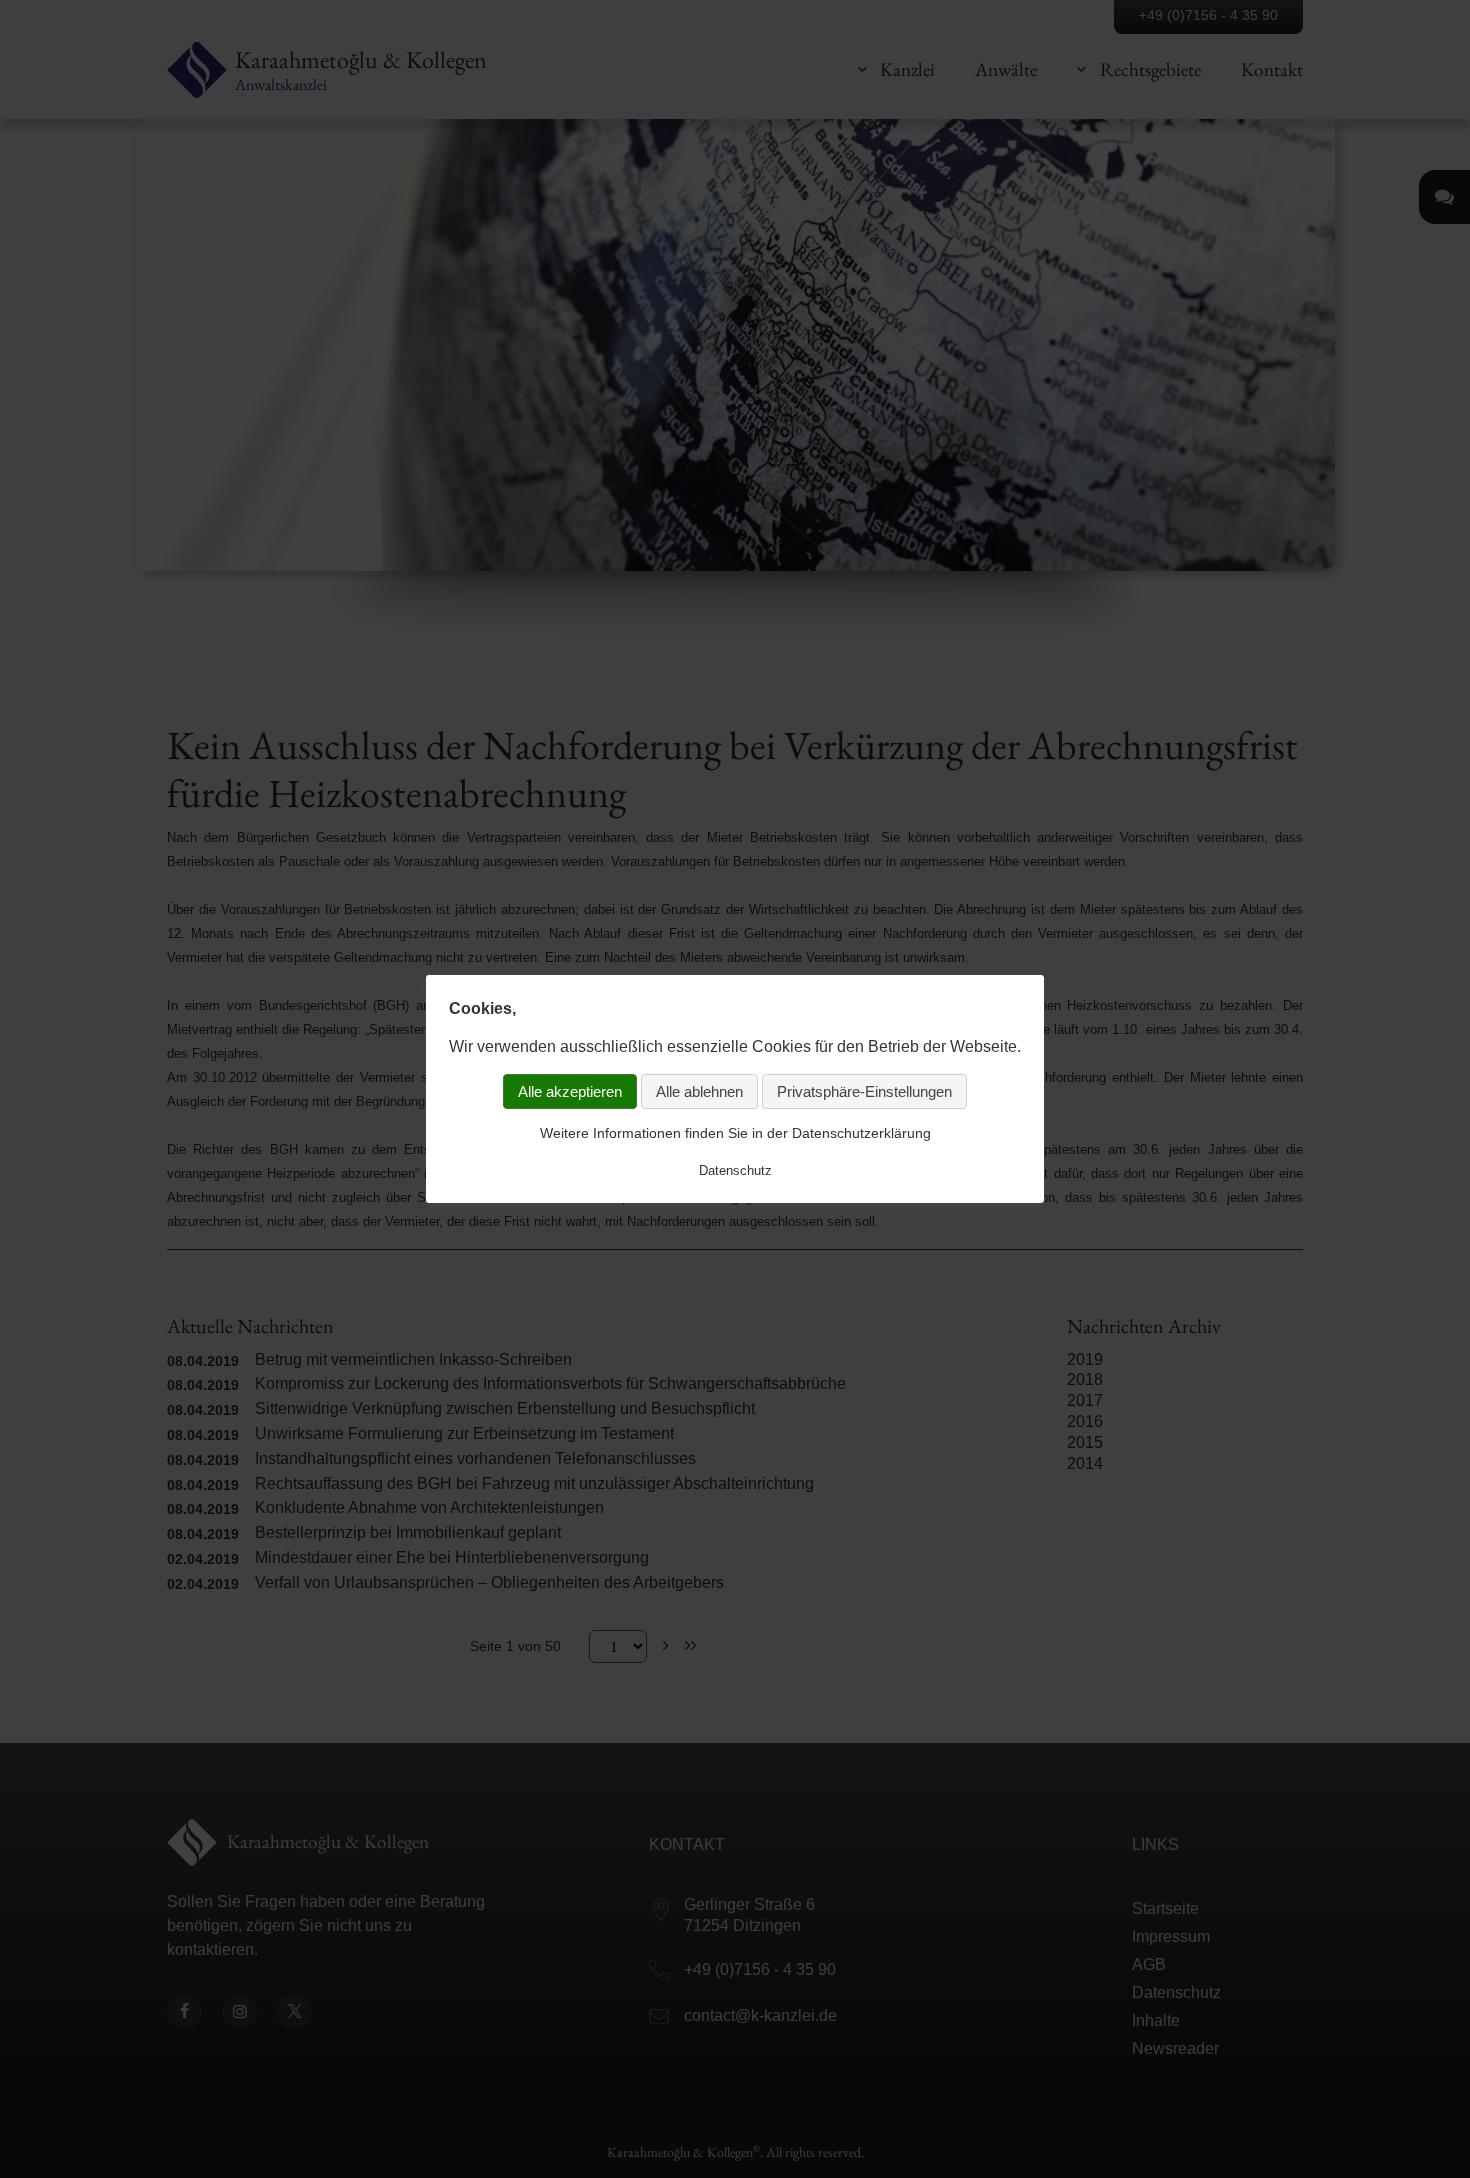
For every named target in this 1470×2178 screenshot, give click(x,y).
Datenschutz (735, 1169)
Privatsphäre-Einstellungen (864, 1091)
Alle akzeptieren (570, 1091)
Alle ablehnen (699, 1091)
